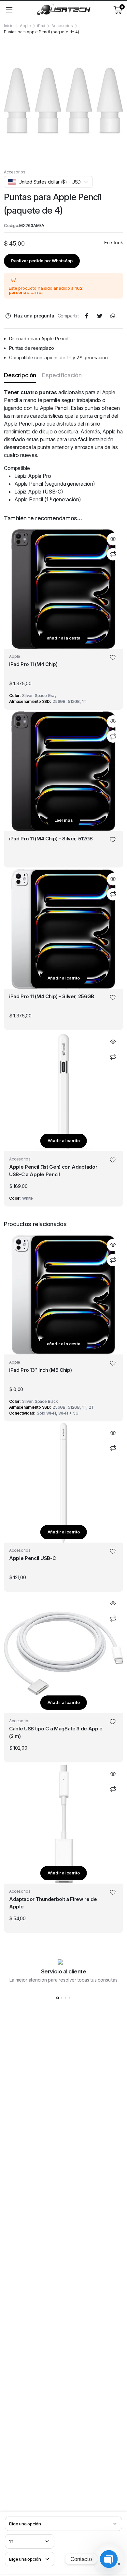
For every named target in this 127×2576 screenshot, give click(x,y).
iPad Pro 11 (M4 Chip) (33, 664)
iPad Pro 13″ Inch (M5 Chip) (40, 1370)
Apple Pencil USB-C (32, 1558)
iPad (41, 26)
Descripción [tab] (20, 375)
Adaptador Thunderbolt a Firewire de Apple (53, 1903)
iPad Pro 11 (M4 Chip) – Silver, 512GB (51, 839)
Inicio (9, 26)
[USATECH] (63, 10)
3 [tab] (65, 1998)
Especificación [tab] (62, 375)
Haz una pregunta (34, 316)
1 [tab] (58, 1998)
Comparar (113, 554)
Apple (25, 26)
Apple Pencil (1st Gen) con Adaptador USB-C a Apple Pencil (53, 1171)
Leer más (64, 820)
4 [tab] (69, 1998)
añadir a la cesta (64, 638)
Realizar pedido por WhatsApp (42, 261)
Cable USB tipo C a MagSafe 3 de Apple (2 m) (56, 1732)
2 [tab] (62, 1998)
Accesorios (62, 26)
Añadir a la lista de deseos (113, 658)
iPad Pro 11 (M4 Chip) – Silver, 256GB (52, 996)
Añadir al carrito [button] (64, 978)
